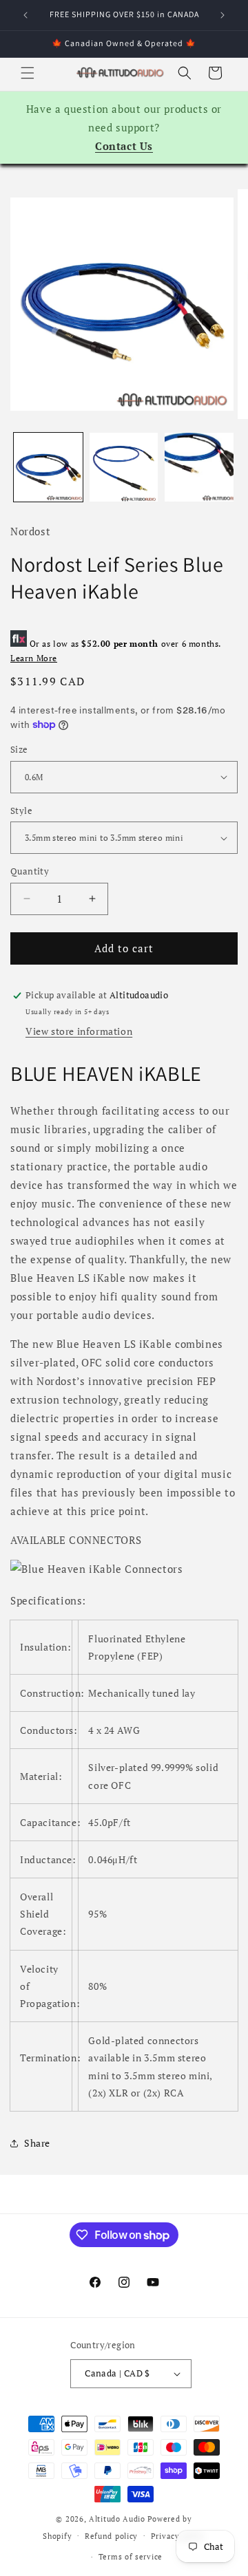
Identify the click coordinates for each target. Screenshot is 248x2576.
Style (21, 811)
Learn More (34, 658)
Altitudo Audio (117, 2519)
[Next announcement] (223, 15)
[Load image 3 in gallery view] (199, 467)
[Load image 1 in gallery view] (48, 467)
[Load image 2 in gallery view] (124, 467)
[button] (28, 73)
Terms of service (131, 2557)
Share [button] (37, 2143)
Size (19, 749)
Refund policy (111, 2536)
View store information (79, 1031)
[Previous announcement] (25, 15)
